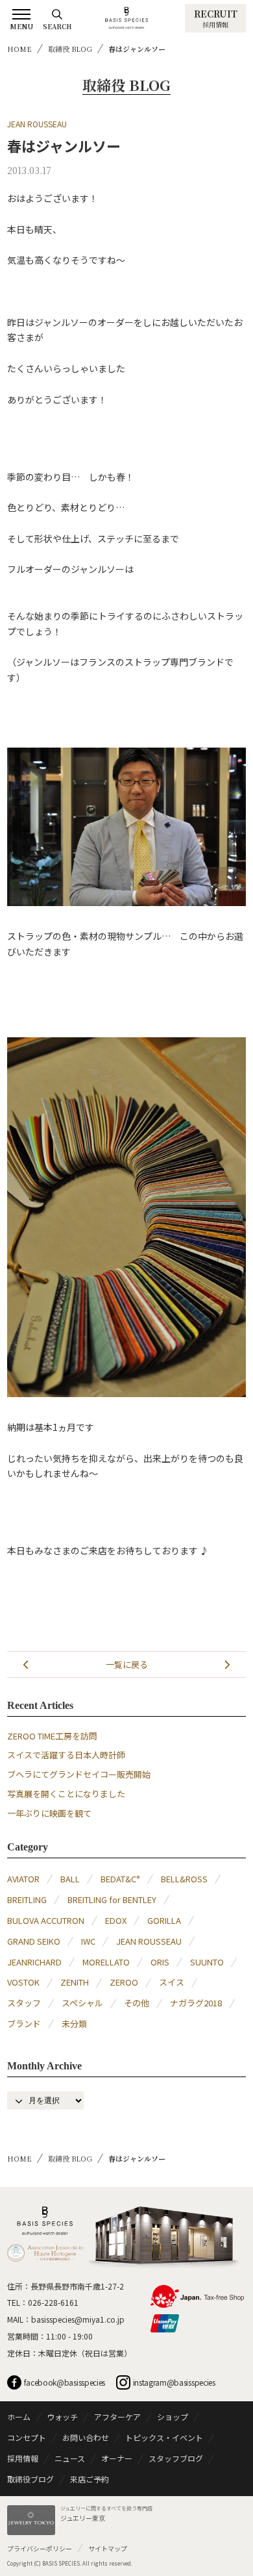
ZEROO (124, 1982)
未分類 (74, 2024)
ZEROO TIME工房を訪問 (52, 1736)
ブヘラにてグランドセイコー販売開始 (79, 1774)
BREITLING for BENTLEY (112, 1900)
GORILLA (164, 1920)
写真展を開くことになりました (66, 1794)
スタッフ (24, 2003)
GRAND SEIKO (34, 1941)
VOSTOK (23, 1982)
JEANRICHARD (34, 1962)
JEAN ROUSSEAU (37, 124)
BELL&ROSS (184, 1879)
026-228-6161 (53, 2302)
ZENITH (75, 1982)
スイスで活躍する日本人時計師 (66, 1755)
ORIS (160, 1962)
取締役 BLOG (70, 49)
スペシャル (82, 2003)
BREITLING (27, 1900)
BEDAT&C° (120, 1879)
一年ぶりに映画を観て (49, 1813)
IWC (88, 1941)
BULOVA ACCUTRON (46, 1920)
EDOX (116, 1920)
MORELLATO (106, 1962)
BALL (70, 1879)
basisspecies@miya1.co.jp (78, 2319)
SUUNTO (207, 1962)
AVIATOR (23, 1879)
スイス (172, 1982)
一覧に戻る (127, 1664)
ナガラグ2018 (196, 2003)
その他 (137, 2003)
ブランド (24, 2024)
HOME (19, 49)
